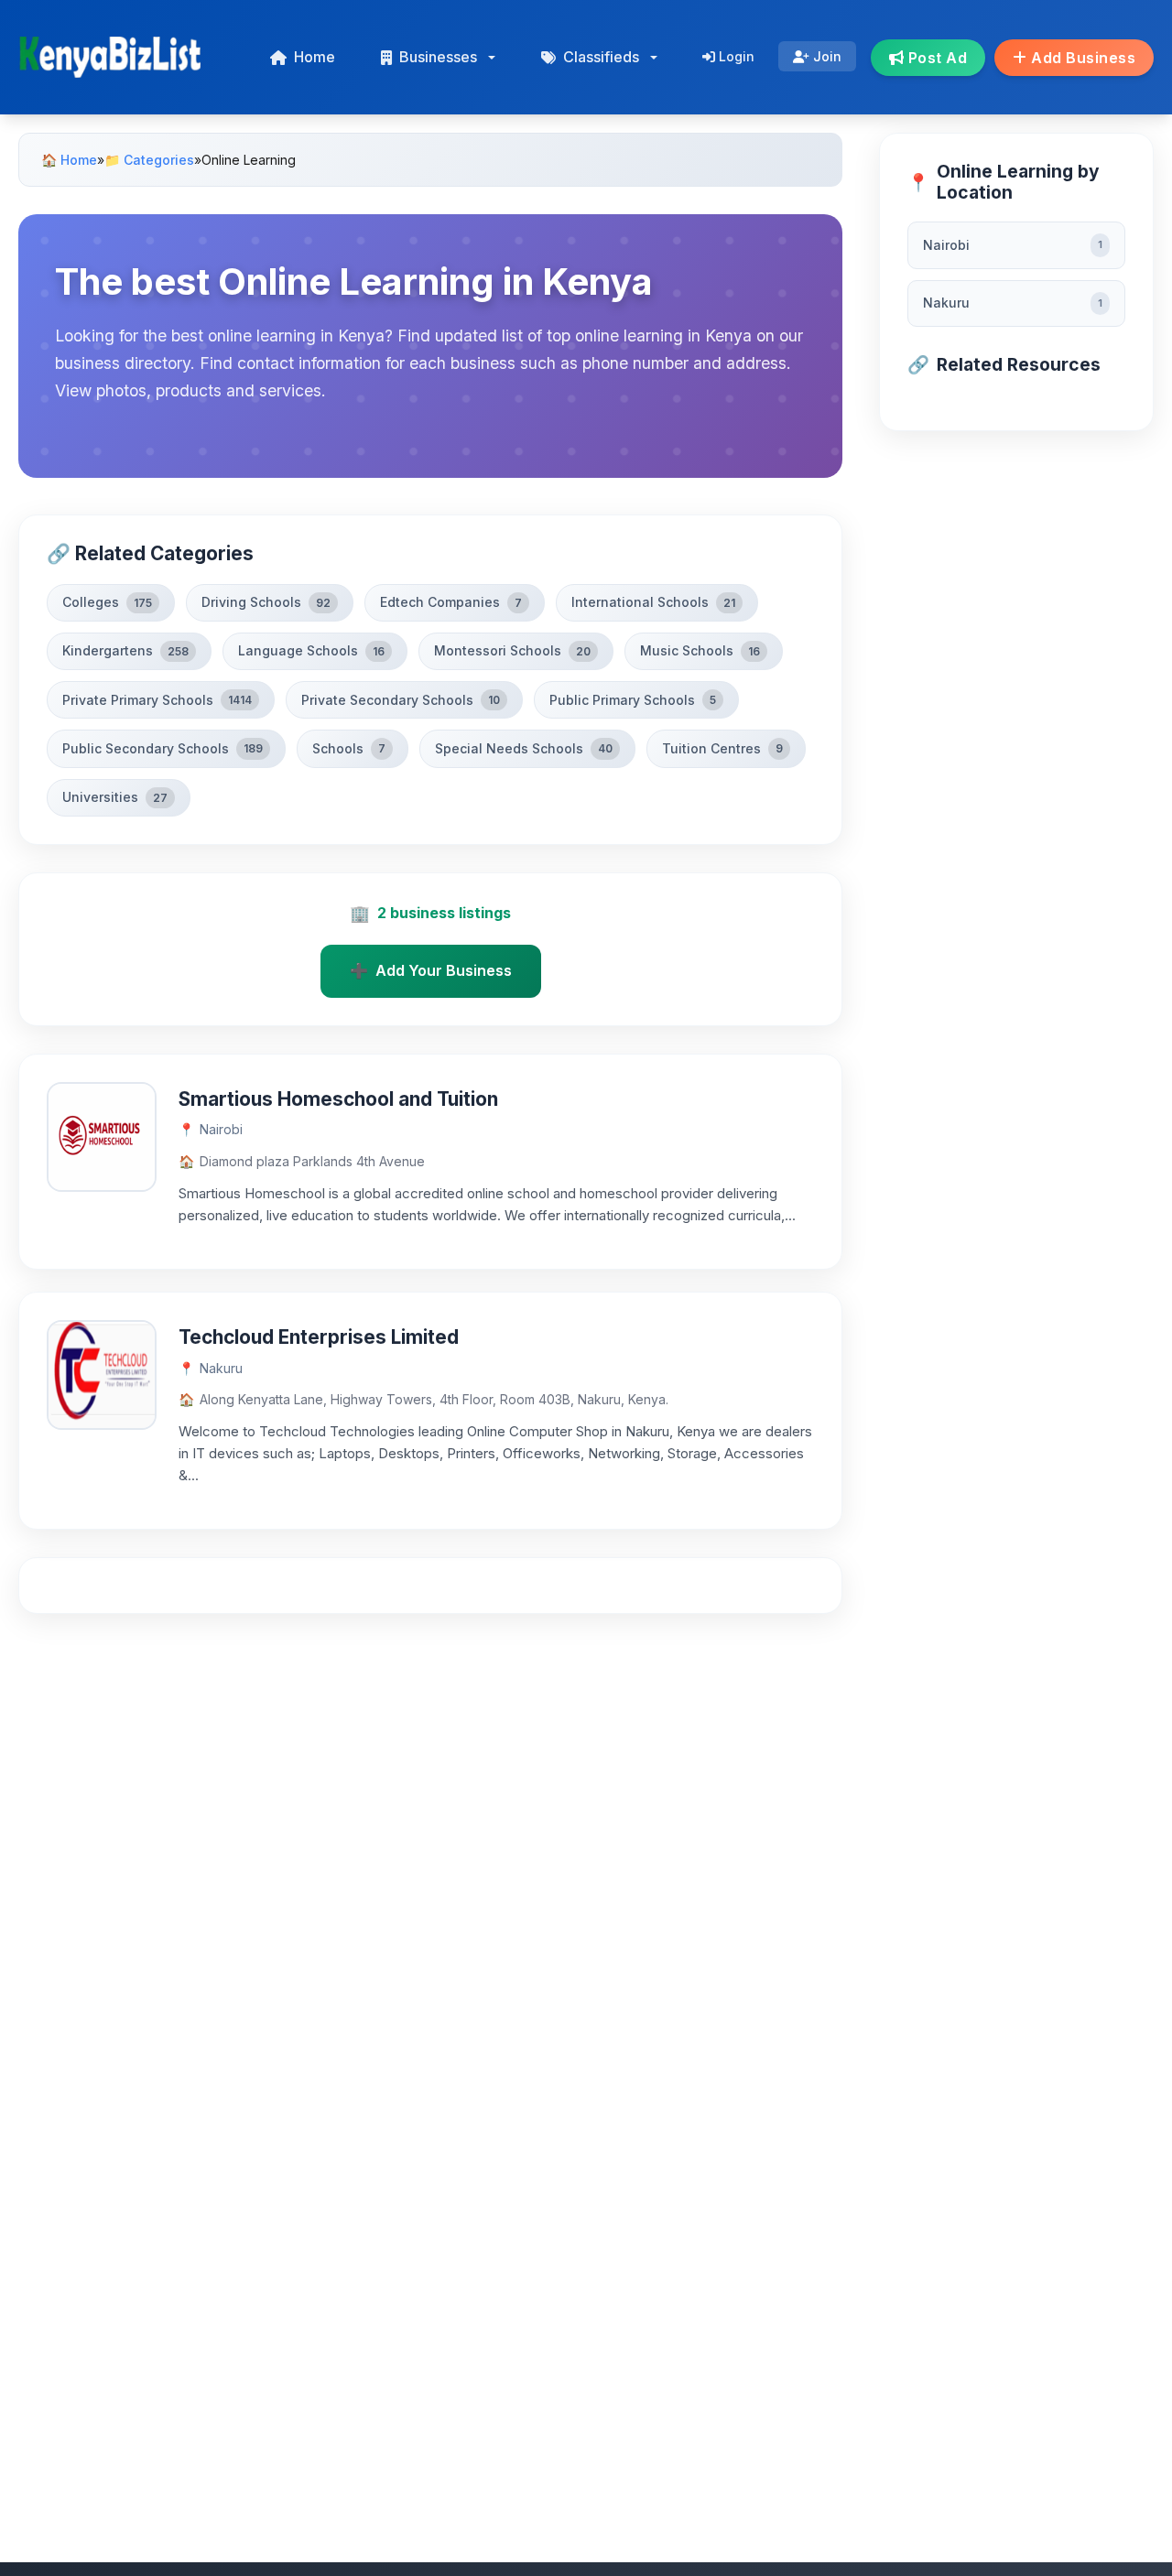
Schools (349, 748)
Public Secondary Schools (163, 748)
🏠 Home (69, 160)
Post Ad (935, 58)
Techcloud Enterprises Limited (319, 1337)
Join (825, 56)
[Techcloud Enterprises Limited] (102, 1373)
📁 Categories (149, 160)
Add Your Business (431, 970)
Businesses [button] (438, 57)
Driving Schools (266, 602)
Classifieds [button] (601, 57)
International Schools (653, 602)
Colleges (107, 602)
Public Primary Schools (633, 700)
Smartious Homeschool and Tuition (338, 1099)
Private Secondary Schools (401, 700)
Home (315, 57)
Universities (115, 797)
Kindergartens (125, 650)
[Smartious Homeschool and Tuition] (102, 1135)
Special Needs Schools (524, 748)
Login (735, 56)
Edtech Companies (451, 602)
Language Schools (311, 650)
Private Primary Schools (157, 700)
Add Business (1082, 58)
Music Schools (700, 650)
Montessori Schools (512, 650)
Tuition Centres (722, 748)
